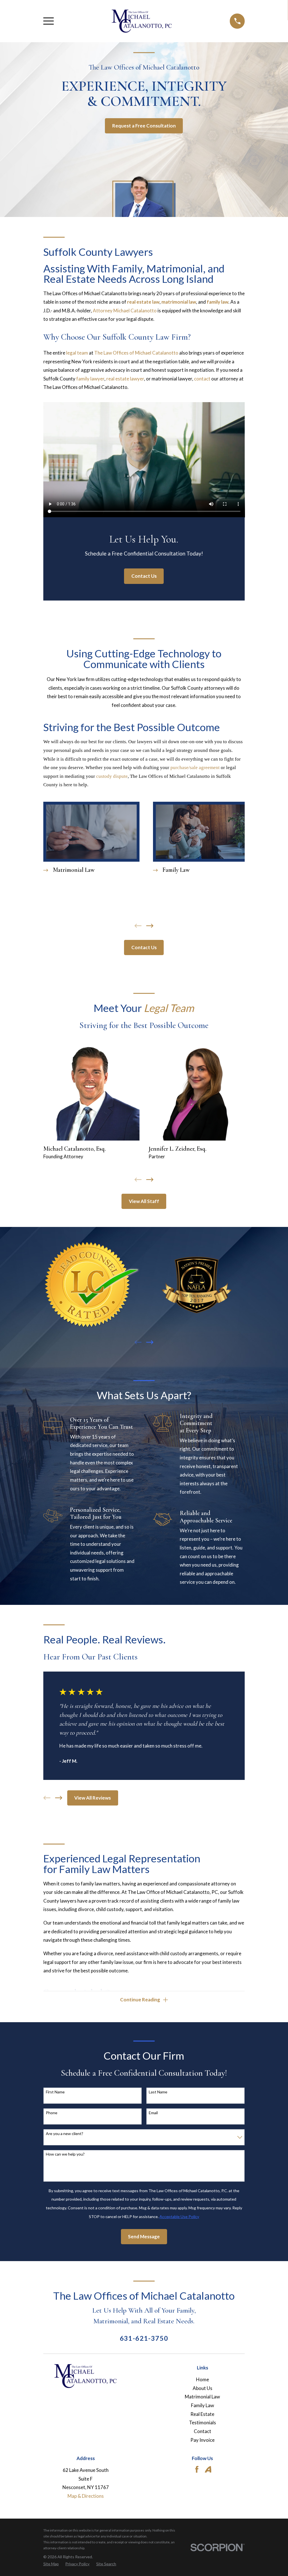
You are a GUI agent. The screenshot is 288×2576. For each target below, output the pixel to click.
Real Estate (202, 2414)
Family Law (202, 2405)
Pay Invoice (202, 2440)
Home (202, 2379)
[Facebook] (197, 2469)
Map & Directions (86, 2496)
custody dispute (112, 776)
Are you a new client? (65, 2134)
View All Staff (144, 1201)
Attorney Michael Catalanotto (125, 311)
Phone (52, 2113)
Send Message (144, 2236)
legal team (77, 353)
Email (153, 2113)
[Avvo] (208, 2469)
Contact (202, 2431)
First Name (55, 2092)
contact (202, 379)
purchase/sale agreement (195, 768)
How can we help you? (65, 2154)
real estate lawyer (125, 379)
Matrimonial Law (202, 2397)
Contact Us (144, 576)
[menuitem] (51, 2564)
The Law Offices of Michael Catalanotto (136, 353)
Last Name (158, 2092)
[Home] (142, 21)
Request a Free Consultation (144, 126)
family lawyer (90, 379)
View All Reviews (93, 1798)
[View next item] (150, 926)
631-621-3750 (144, 2338)
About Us (202, 2388)
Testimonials (202, 2422)
